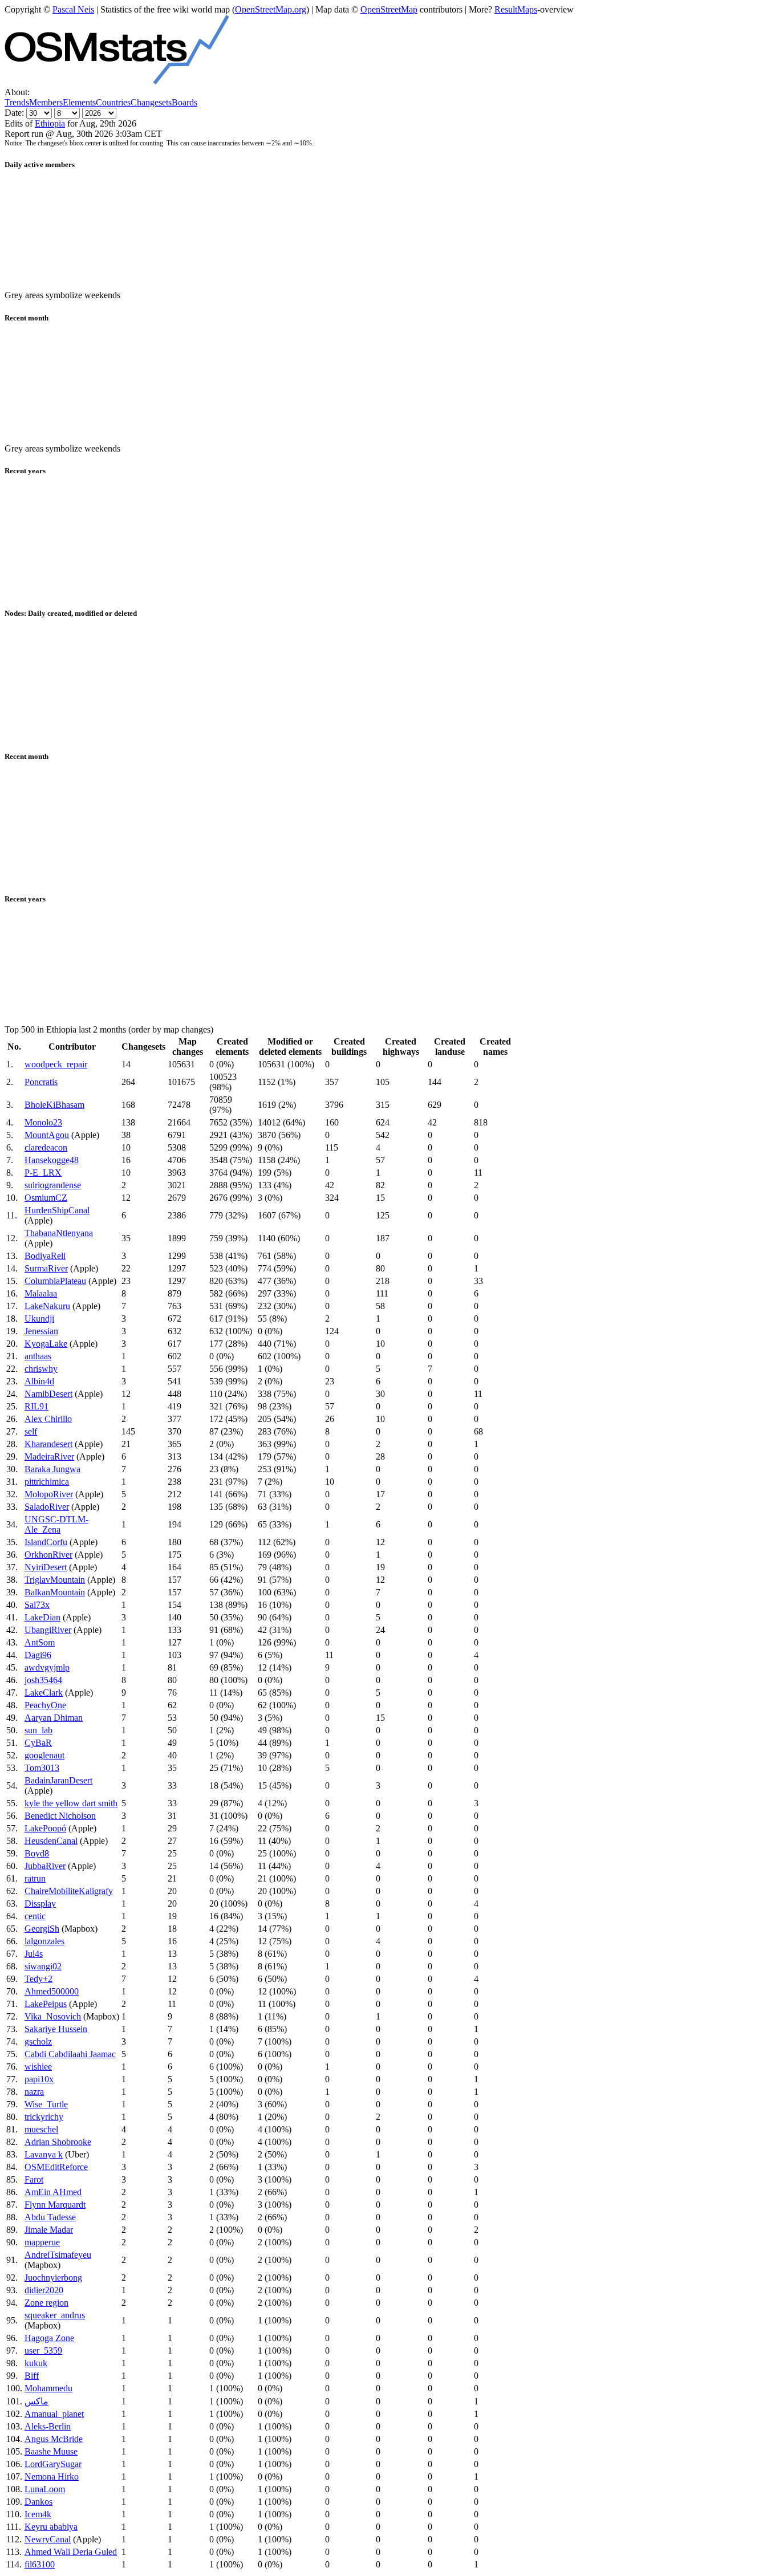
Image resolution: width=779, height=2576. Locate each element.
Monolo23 (43, 1122)
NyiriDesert (46, 1567)
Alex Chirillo (48, 1419)
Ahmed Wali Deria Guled (71, 2552)
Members (46, 102)
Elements (79, 102)
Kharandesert (48, 1444)
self (31, 1431)
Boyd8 (37, 1853)
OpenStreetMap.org (271, 9)
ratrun (35, 1878)
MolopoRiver (49, 1494)
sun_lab (38, 1730)
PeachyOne (45, 1705)
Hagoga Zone (49, 2338)
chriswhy (41, 1369)
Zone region (46, 2303)
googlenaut (44, 1755)
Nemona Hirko (52, 2477)
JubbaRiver (45, 1866)
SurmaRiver (46, 1268)
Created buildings (349, 1047)
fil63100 (40, 2564)
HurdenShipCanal (57, 1210)
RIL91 (36, 1406)
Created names (495, 1047)
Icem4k (38, 2514)
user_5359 (43, 2351)
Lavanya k (44, 2154)
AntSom (40, 1642)
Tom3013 (42, 1768)
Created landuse (450, 1047)
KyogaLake (46, 1344)
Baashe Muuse (51, 2451)
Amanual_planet (54, 2414)
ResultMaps (516, 9)
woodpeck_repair (56, 1064)
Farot (34, 2179)
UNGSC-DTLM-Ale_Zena (56, 1524)
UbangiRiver (48, 1630)
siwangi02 (43, 1966)
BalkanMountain (55, 1592)
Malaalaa (41, 1293)
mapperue (42, 2242)
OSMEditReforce (56, 2167)
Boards (184, 102)
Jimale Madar (49, 2230)
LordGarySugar (53, 2464)
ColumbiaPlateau (55, 1281)
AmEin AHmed (53, 2192)
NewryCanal (48, 2539)
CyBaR (38, 1743)
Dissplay (40, 1903)
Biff (32, 2376)
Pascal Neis (73, 9)
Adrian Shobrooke (58, 2142)
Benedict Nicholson (60, 1816)
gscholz (38, 2041)
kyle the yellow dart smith (71, 1803)
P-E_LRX (43, 1173)
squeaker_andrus (55, 2315)
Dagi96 (38, 1655)
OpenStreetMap (389, 9)
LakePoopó (45, 1828)
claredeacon (46, 1147)
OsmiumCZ (46, 1198)
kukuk (36, 2363)
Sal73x (37, 1605)
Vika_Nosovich (53, 2016)
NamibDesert (48, 1394)
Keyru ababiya (51, 2527)
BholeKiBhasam (54, 1105)
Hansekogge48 (52, 1160)
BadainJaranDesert (58, 1780)
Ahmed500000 (52, 1991)
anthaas (38, 1356)
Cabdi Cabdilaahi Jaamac (70, 2054)
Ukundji (39, 1319)
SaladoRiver (47, 1507)
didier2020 (44, 2290)
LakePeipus (46, 2004)
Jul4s (34, 1954)
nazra (34, 2092)
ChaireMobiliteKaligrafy (69, 1891)
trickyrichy (44, 2117)
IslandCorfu (46, 1542)
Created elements (232, 1047)
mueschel (41, 2129)
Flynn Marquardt (55, 2205)
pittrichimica (47, 1482)
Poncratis (41, 1082)
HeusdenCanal (51, 1841)
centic (35, 1916)
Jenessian (41, 1331)
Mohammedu (48, 2388)
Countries (113, 102)
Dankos (38, 2502)
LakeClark (44, 1693)
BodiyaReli (45, 1256)
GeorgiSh (42, 1929)
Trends (17, 102)
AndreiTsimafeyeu (58, 2255)
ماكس (36, 2401)
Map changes (188, 1047)
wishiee (38, 2067)
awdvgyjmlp (47, 1667)
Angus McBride (54, 2439)
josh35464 (43, 1680)
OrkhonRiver (48, 1555)
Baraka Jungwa (52, 1469)
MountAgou (47, 1135)
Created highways (401, 1047)
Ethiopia (50, 123)
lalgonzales (44, 1941)
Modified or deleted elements (290, 1047)
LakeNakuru (47, 1306)
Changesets (151, 102)
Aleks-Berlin (48, 2426)
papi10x (39, 2079)
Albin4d (39, 1381)
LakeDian (42, 1617)
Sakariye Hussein (56, 2029)
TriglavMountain (55, 1580)
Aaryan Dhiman (54, 1718)
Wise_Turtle (46, 2104)
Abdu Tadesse (50, 2217)
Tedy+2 (38, 1979)
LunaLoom (45, 2489)
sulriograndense (53, 1185)
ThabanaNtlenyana (59, 1233)
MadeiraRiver (49, 1456)
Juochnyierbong (53, 2278)
